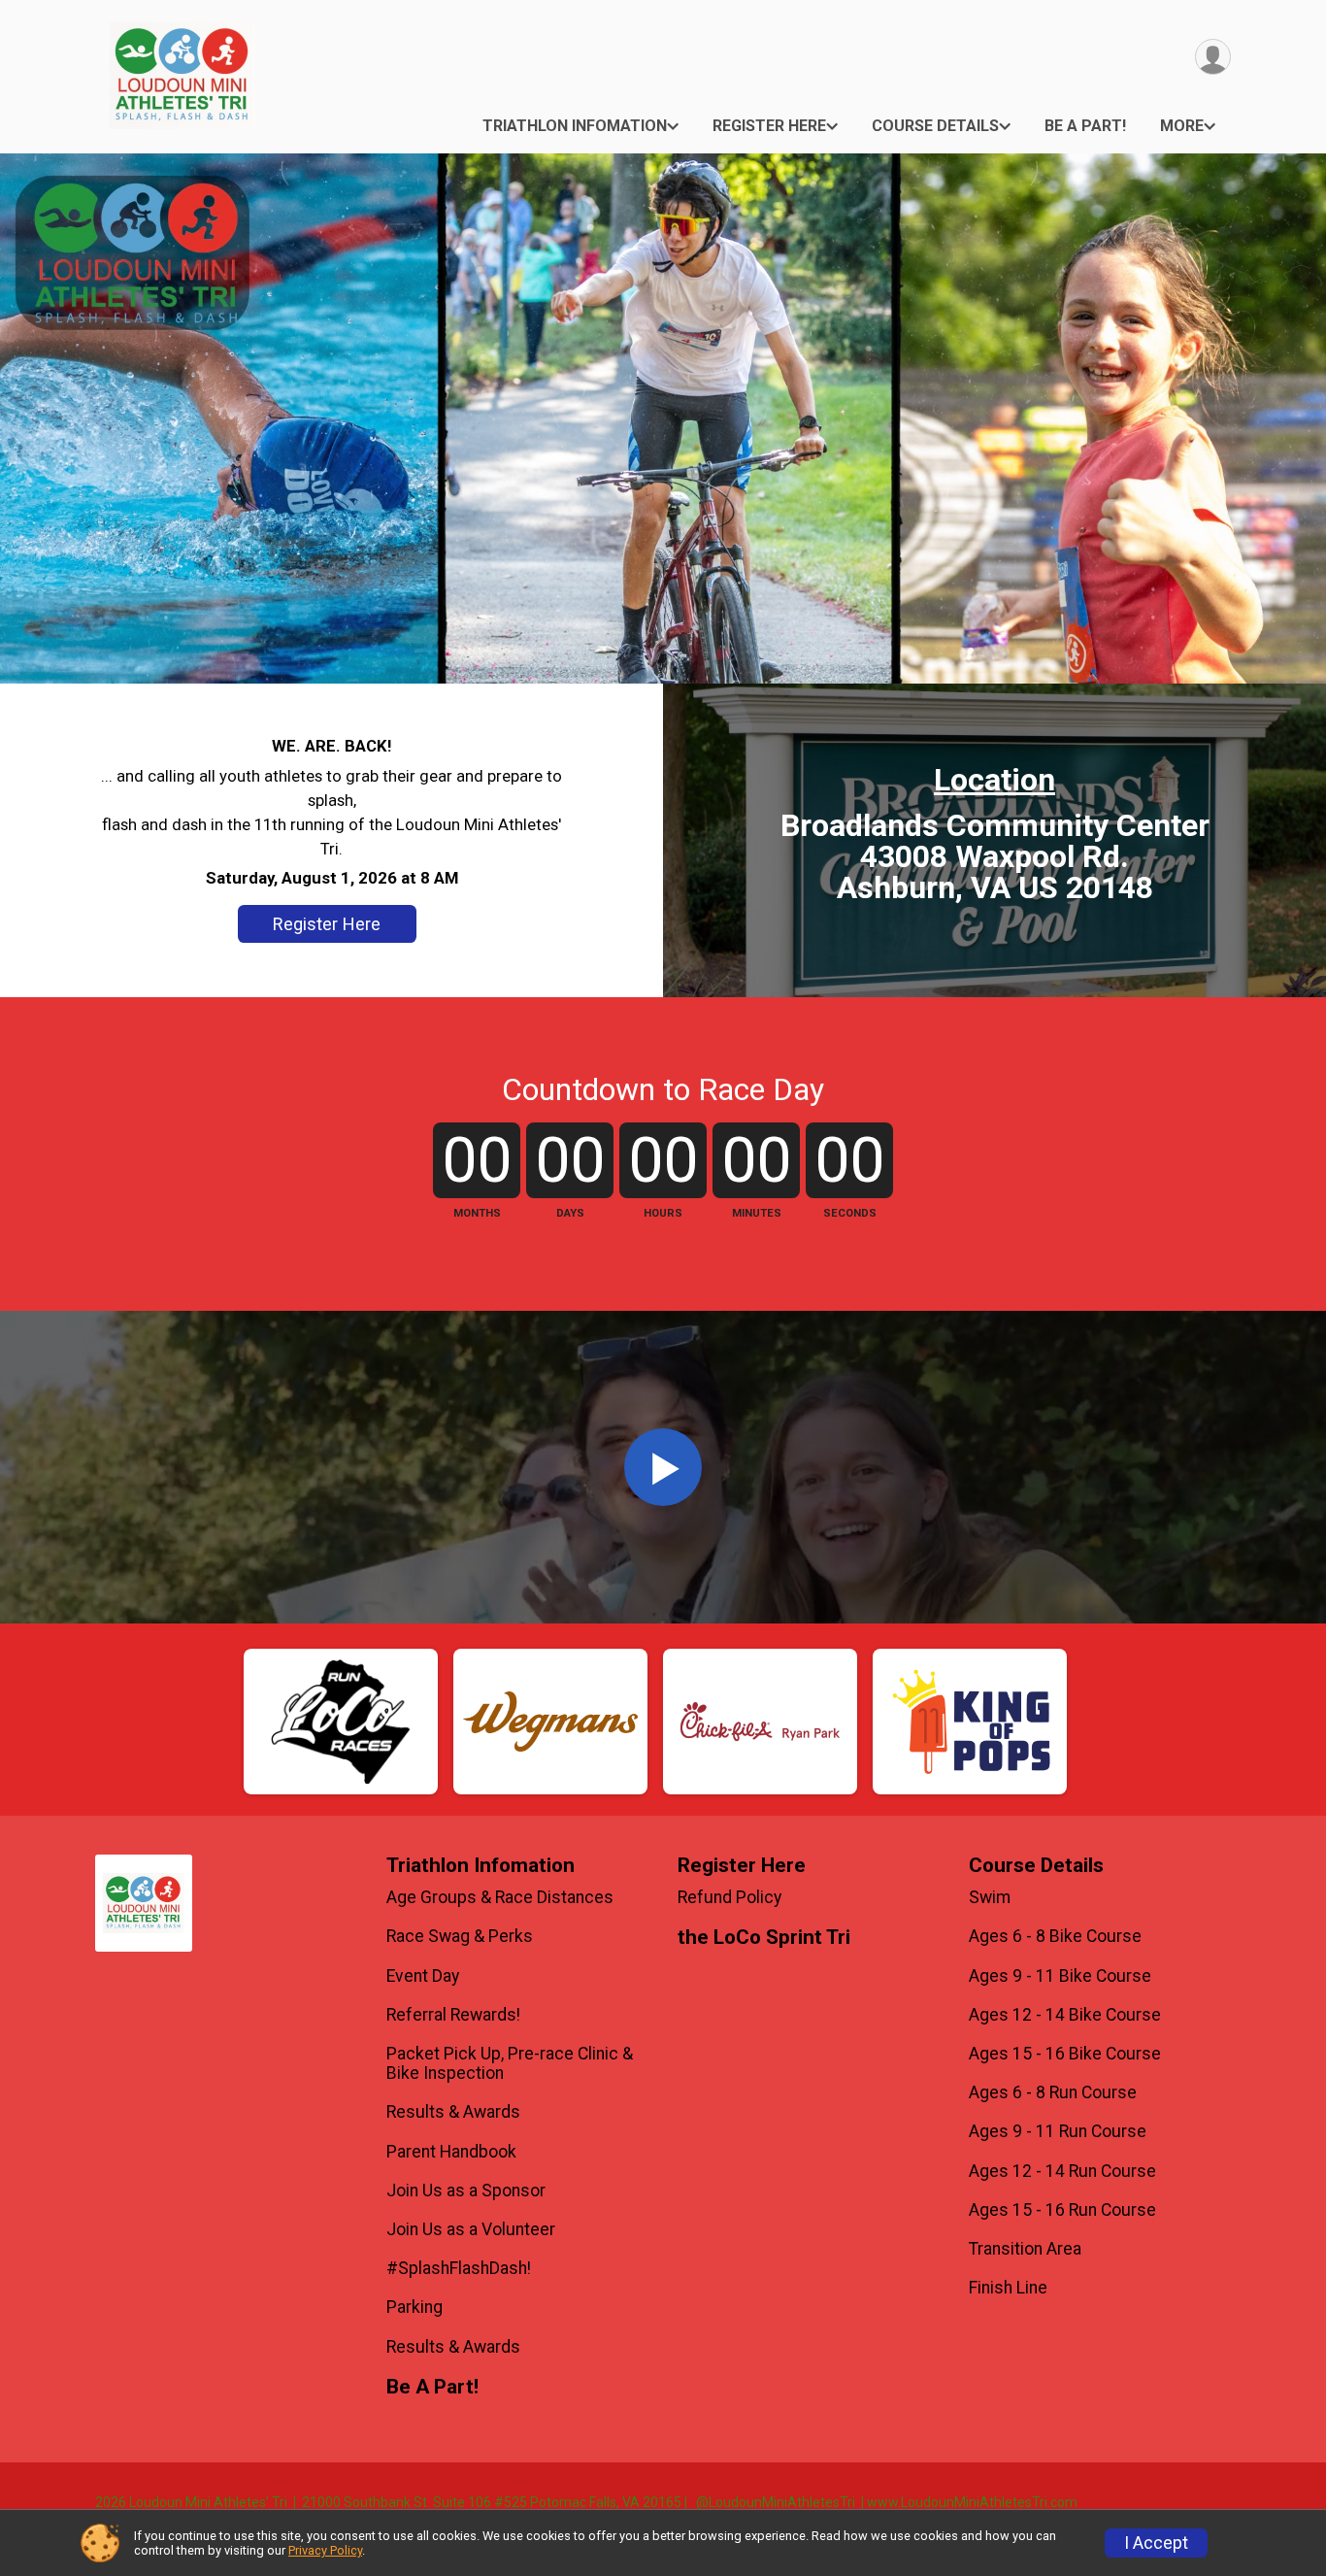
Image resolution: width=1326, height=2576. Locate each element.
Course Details (935, 126)
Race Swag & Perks (460, 1936)
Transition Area (1025, 2249)
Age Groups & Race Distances (500, 1897)
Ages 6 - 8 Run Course (1053, 2092)
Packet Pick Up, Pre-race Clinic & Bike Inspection (510, 2063)
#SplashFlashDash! (459, 2268)
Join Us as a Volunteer (471, 2229)
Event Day (423, 1976)
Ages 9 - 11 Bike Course (1060, 1976)
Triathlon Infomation (575, 126)
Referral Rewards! (453, 2015)
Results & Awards (453, 2112)
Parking (414, 2307)
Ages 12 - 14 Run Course (1062, 2171)
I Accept (1156, 2543)
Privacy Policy (325, 2550)
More (1182, 126)
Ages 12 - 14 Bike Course (1065, 2015)
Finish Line (1008, 2288)
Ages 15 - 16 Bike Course (1065, 2054)
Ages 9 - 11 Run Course (1058, 2131)
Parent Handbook (451, 2152)
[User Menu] (1213, 57)
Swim (990, 1897)
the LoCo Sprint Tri (764, 1938)
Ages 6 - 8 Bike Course (1055, 1936)
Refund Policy (729, 1897)
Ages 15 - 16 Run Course (1062, 2210)
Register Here (769, 126)
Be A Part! (1085, 126)
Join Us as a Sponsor (466, 2191)
